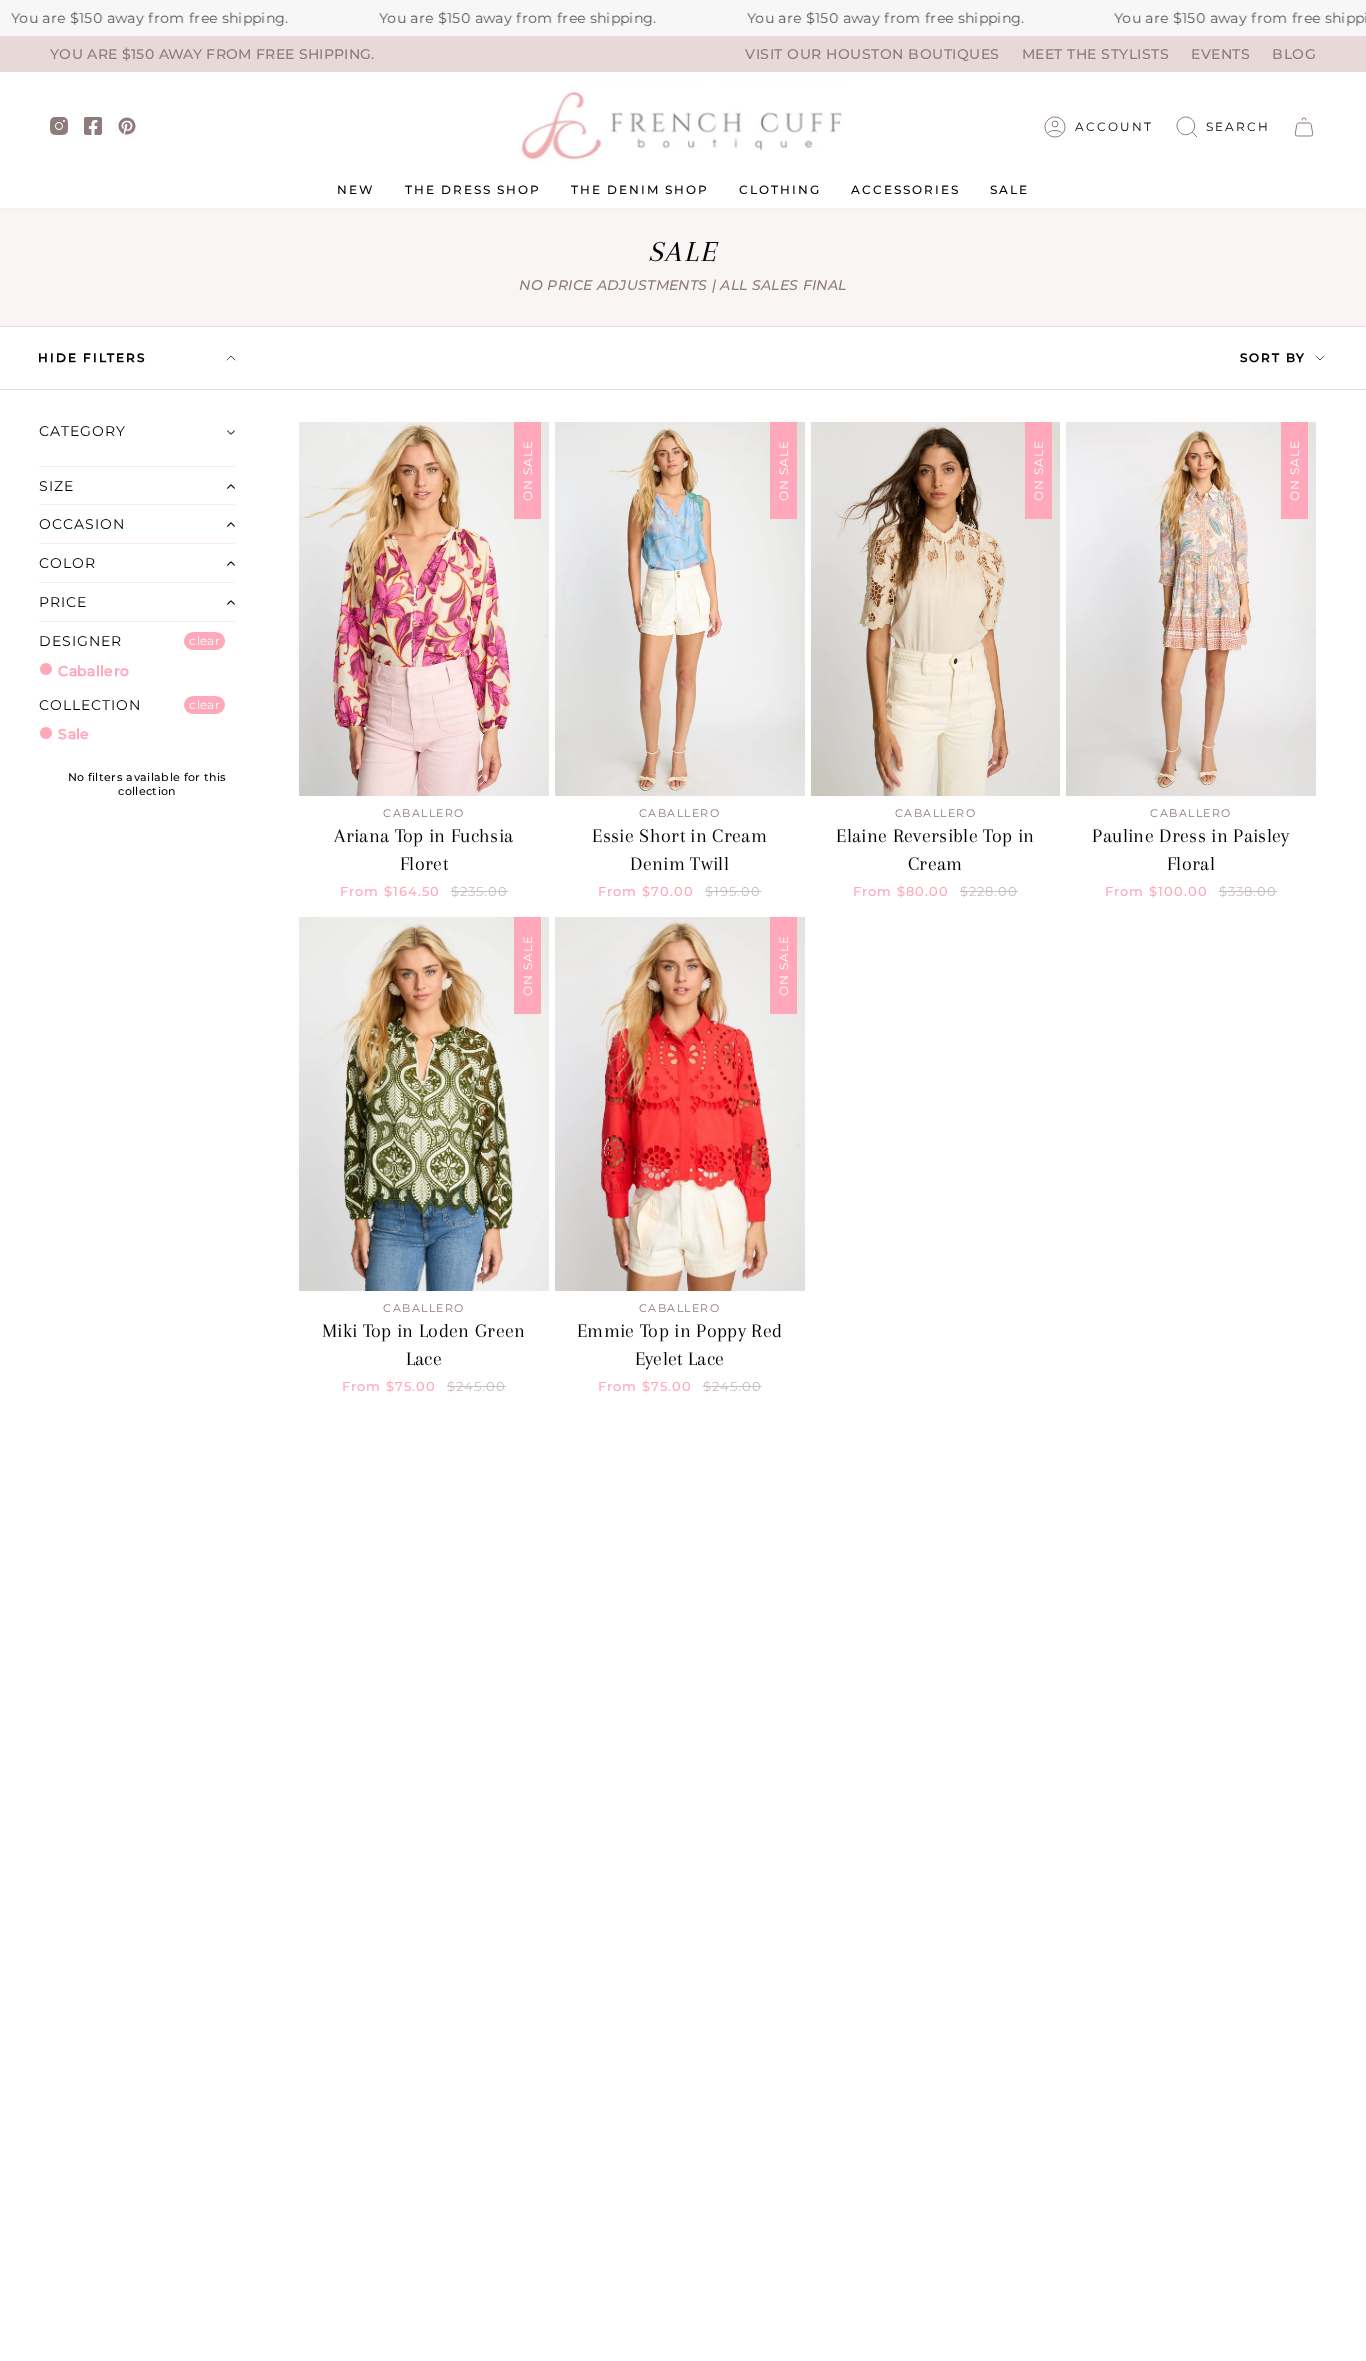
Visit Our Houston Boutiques (872, 54)
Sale (72, 734)
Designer (80, 641)
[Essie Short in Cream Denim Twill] (680, 609)
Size (56, 486)
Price (63, 602)
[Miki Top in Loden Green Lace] (424, 1104)
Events (1220, 54)
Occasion (82, 524)
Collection (90, 705)
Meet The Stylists (1096, 54)
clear (204, 640)
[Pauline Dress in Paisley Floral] (1191, 609)
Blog (1294, 54)
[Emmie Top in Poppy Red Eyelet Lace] (680, 1104)
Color (67, 563)
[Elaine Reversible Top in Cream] (936, 609)
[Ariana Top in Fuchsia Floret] (424, 609)
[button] (1223, 127)
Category (82, 431)
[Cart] (1304, 127)
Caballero (91, 671)
